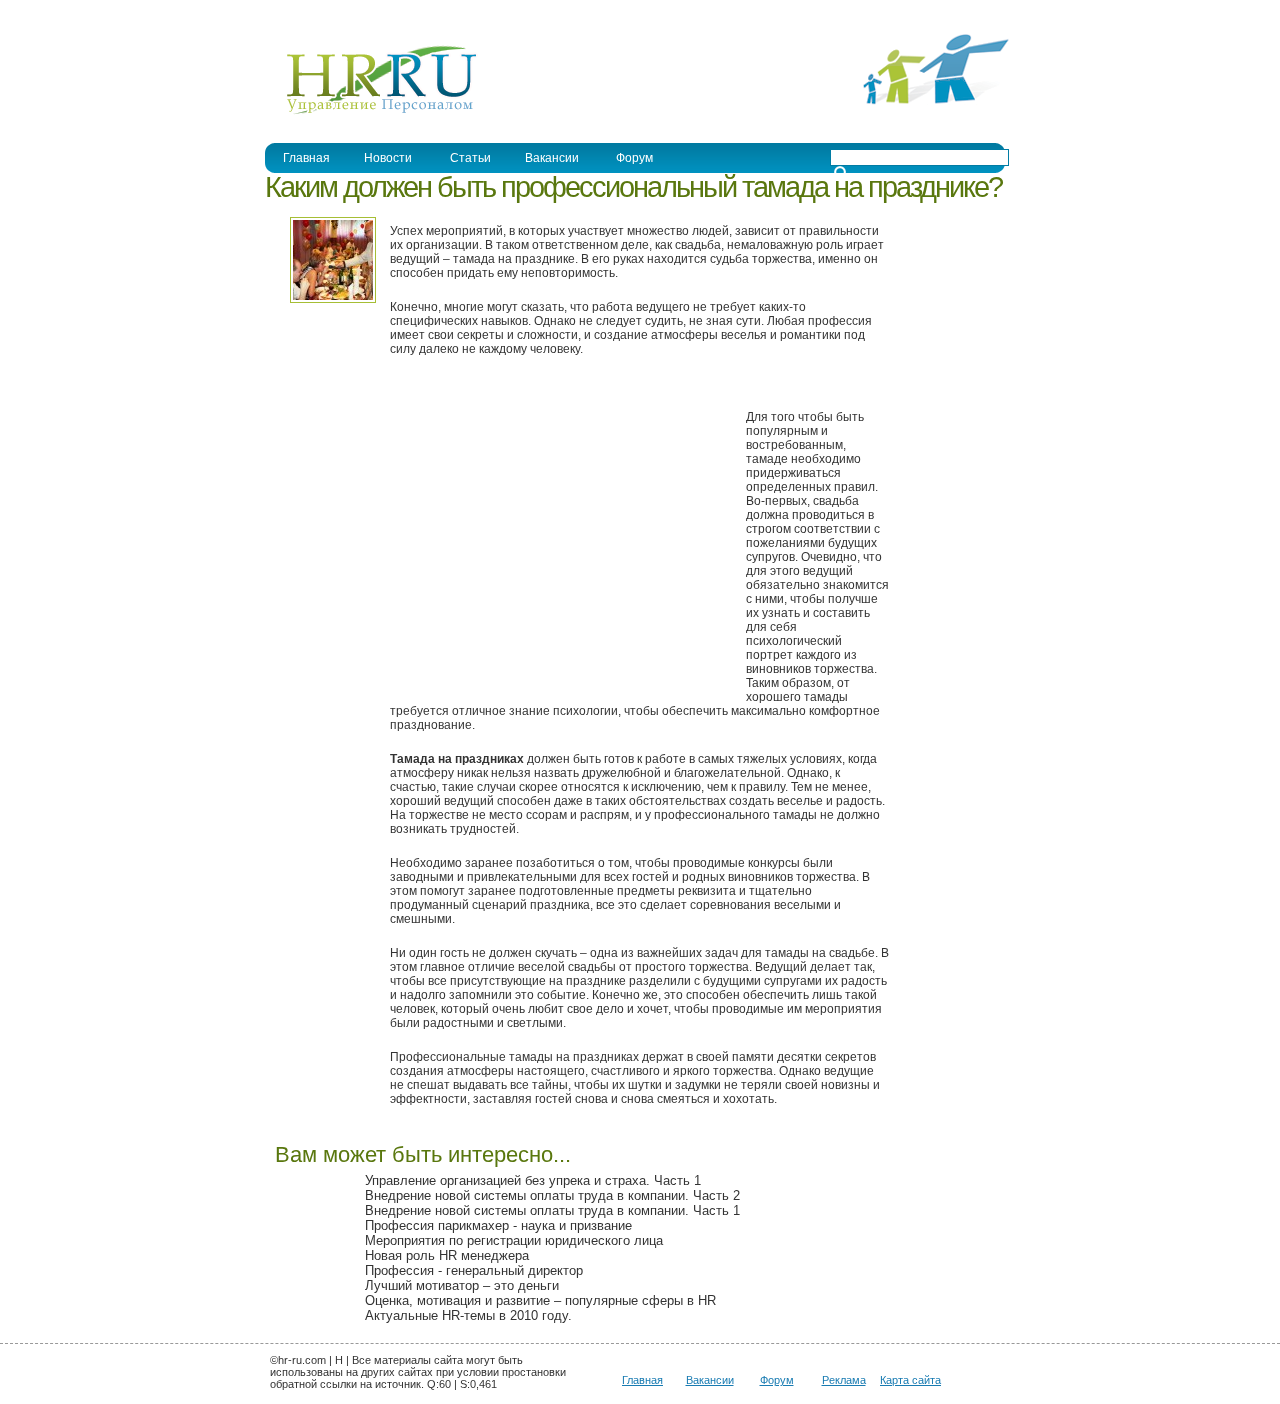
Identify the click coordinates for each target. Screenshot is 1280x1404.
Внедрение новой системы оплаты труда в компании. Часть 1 (552, 1210)
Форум (634, 158)
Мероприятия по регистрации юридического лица (514, 1240)
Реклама (844, 1380)
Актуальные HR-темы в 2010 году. (468, 1315)
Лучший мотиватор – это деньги (462, 1285)
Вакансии (552, 158)
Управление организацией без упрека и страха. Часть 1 (533, 1180)
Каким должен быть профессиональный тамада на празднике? (633, 187)
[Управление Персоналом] (371, 113)
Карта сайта (910, 1380)
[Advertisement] (558, 540)
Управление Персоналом (340, 13)
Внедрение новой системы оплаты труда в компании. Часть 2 (552, 1195)
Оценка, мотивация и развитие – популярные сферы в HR (540, 1300)
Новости (388, 158)
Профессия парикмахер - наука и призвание (498, 1225)
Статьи (470, 158)
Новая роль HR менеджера (447, 1255)
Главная (306, 158)
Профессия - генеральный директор (474, 1270)
